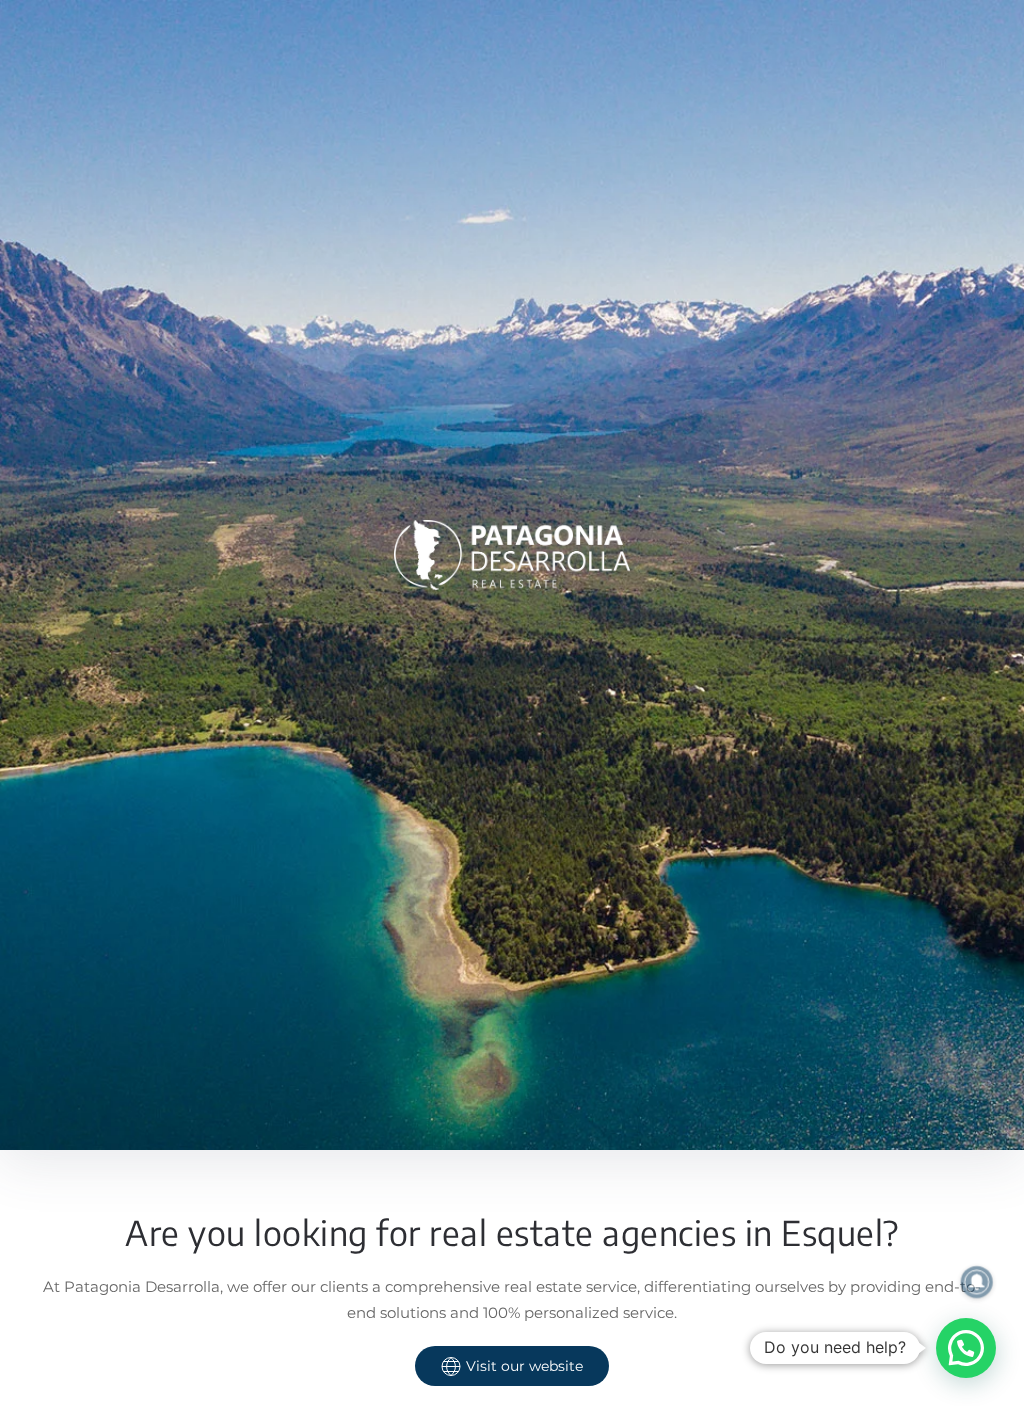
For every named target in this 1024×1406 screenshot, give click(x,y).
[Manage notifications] (977, 1282)
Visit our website (524, 1366)
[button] (966, 1348)
